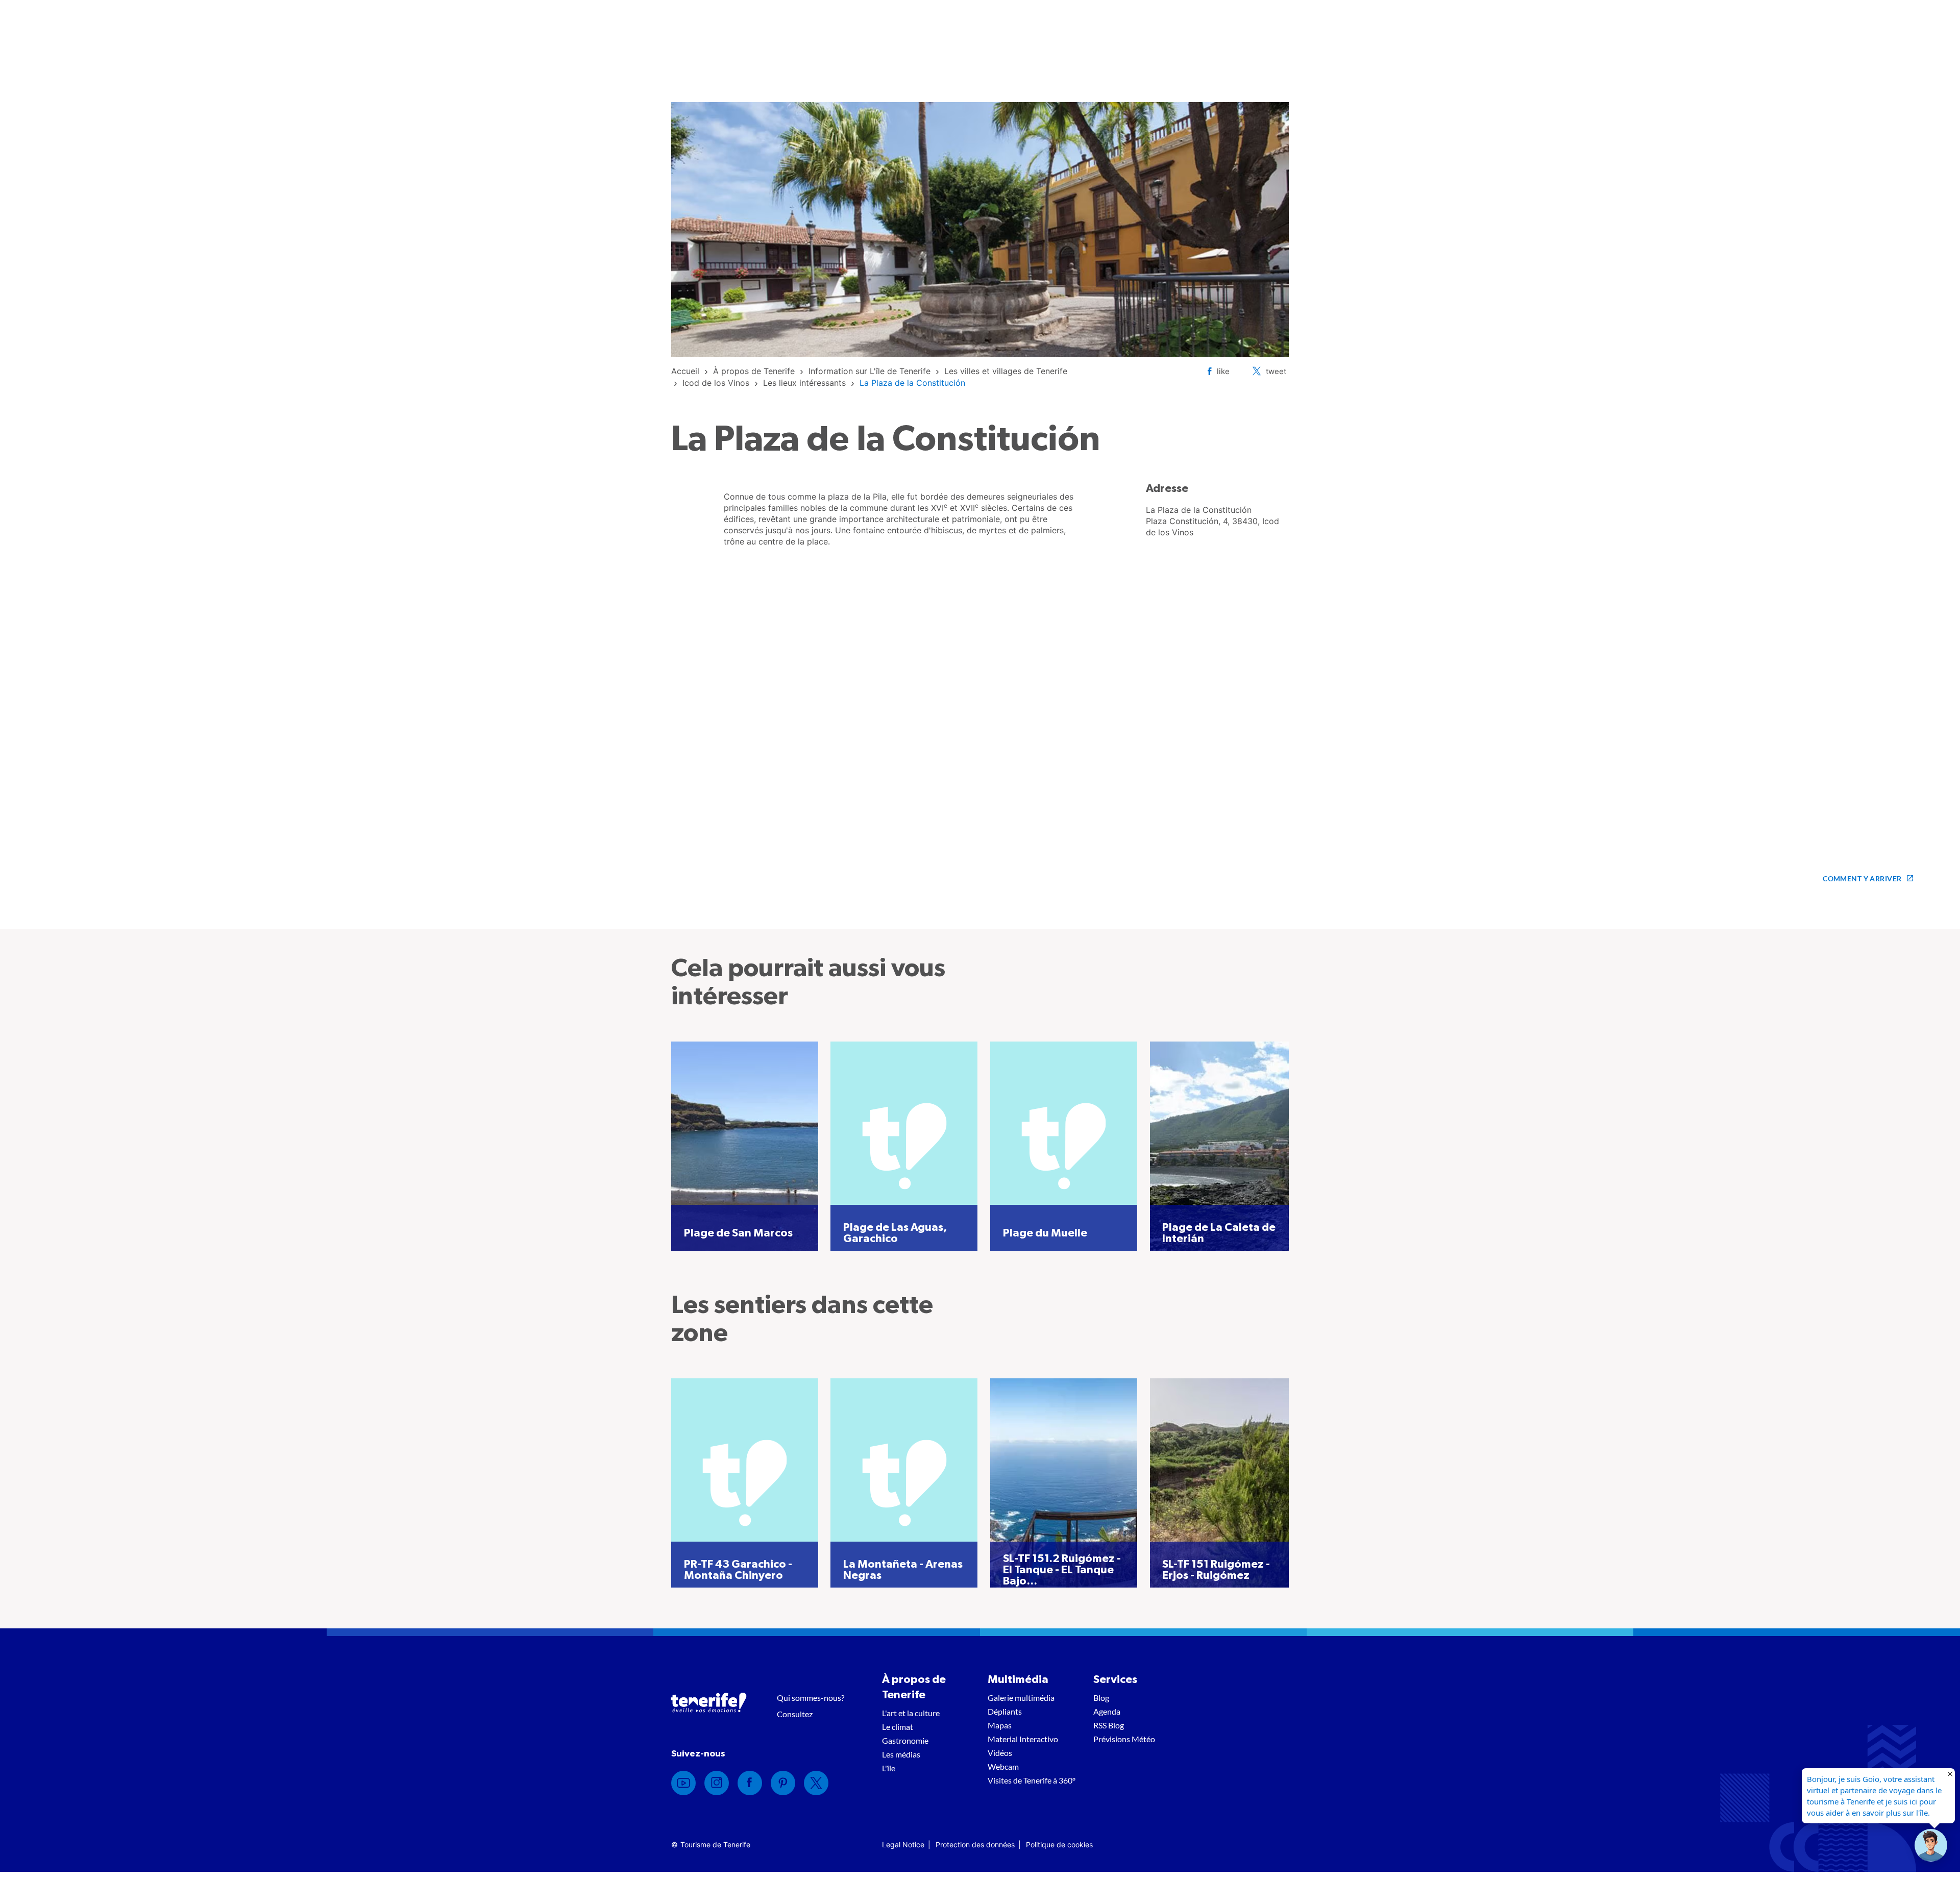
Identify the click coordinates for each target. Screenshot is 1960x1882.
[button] (1931, 1845)
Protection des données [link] (975, 1844)
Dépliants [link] (1005, 1711)
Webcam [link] (1003, 1766)
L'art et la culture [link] (911, 1713)
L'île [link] (889, 1768)
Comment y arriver (1862, 878)
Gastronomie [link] (905, 1740)
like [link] (1223, 371)
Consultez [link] (795, 1714)
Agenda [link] (1107, 1711)
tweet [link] (1276, 371)
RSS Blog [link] (1109, 1725)
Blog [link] (1101, 1698)
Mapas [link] (1000, 1725)
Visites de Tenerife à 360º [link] (1032, 1780)
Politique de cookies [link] (1059, 1844)
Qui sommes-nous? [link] (811, 1698)
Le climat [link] (898, 1727)
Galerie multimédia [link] (1021, 1698)
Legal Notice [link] (903, 1844)
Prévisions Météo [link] (1124, 1739)
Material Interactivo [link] (1023, 1739)
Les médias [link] (901, 1754)
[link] (685, 371)
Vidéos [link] (1000, 1753)
